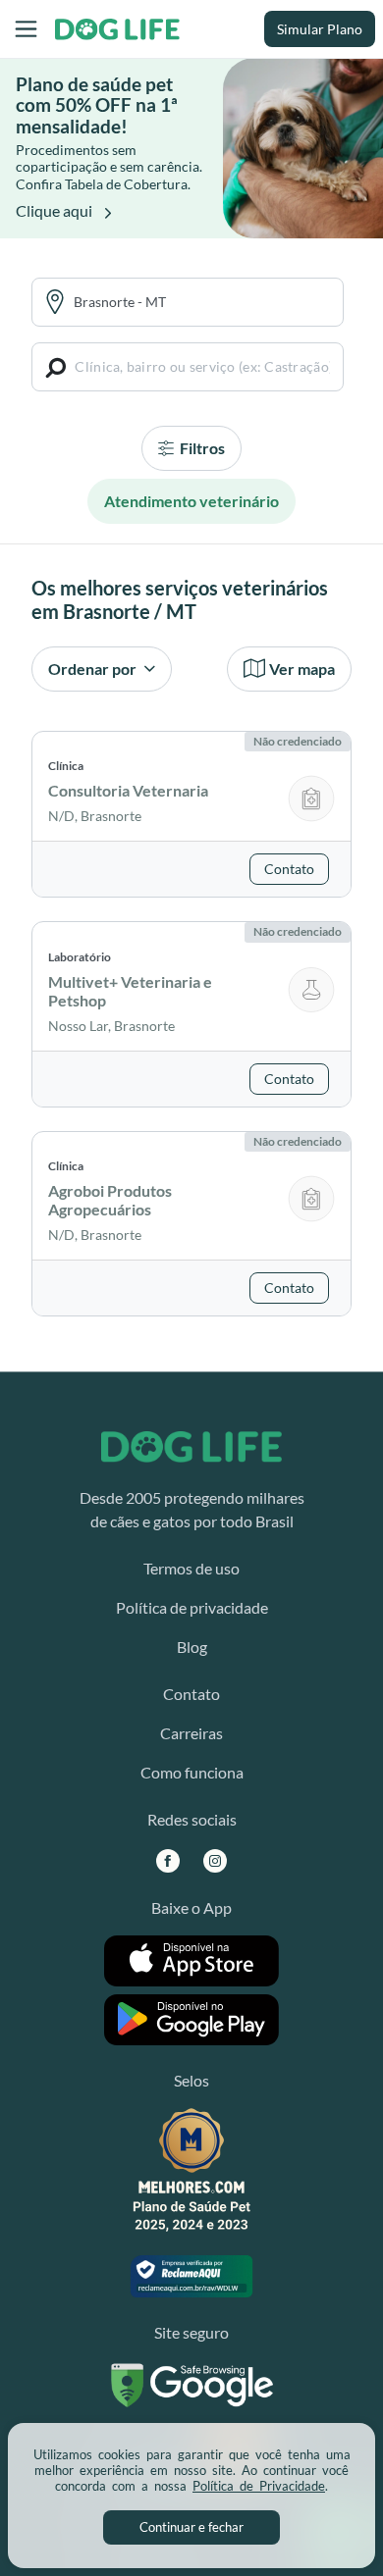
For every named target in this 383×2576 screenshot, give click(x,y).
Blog (192, 1647)
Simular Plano (320, 29)
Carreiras (191, 1733)
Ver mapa (302, 669)
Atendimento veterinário (191, 501)
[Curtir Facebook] (168, 1860)
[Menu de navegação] (26, 29)
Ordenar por (94, 669)
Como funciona (192, 1772)
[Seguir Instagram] (215, 1860)
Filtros (201, 448)
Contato (191, 1694)
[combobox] (202, 302)
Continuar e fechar (191, 2527)
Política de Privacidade (259, 2486)
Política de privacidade (192, 1607)
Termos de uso (191, 1568)
